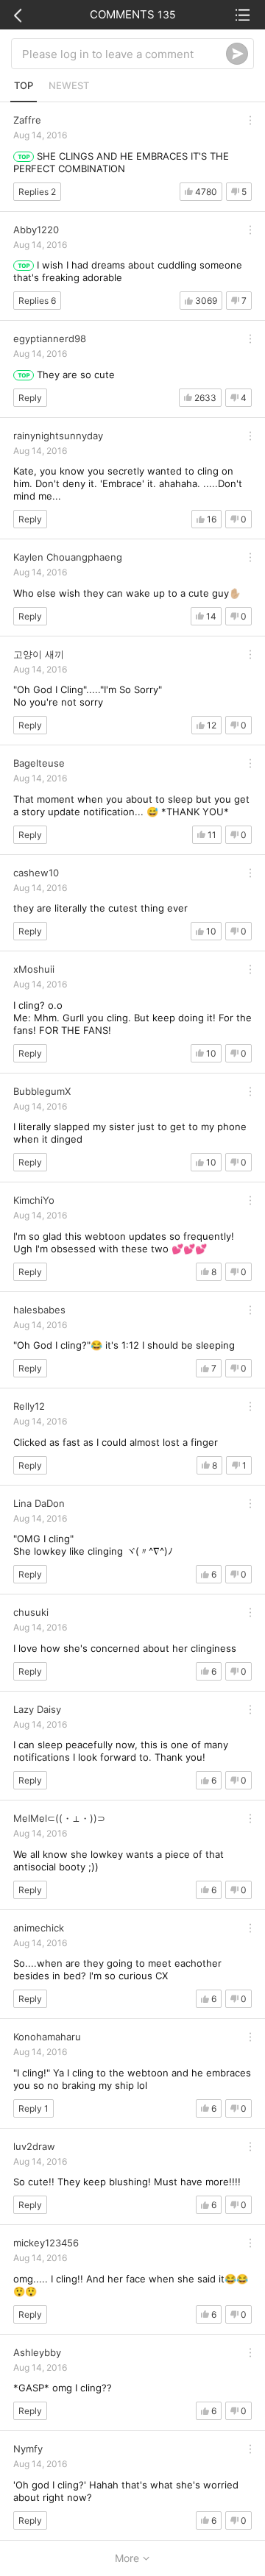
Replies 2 (37, 192)
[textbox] (124, 54)
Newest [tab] (69, 85)
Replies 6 (37, 301)
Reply (30, 398)
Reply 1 (33, 2108)
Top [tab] (24, 85)
